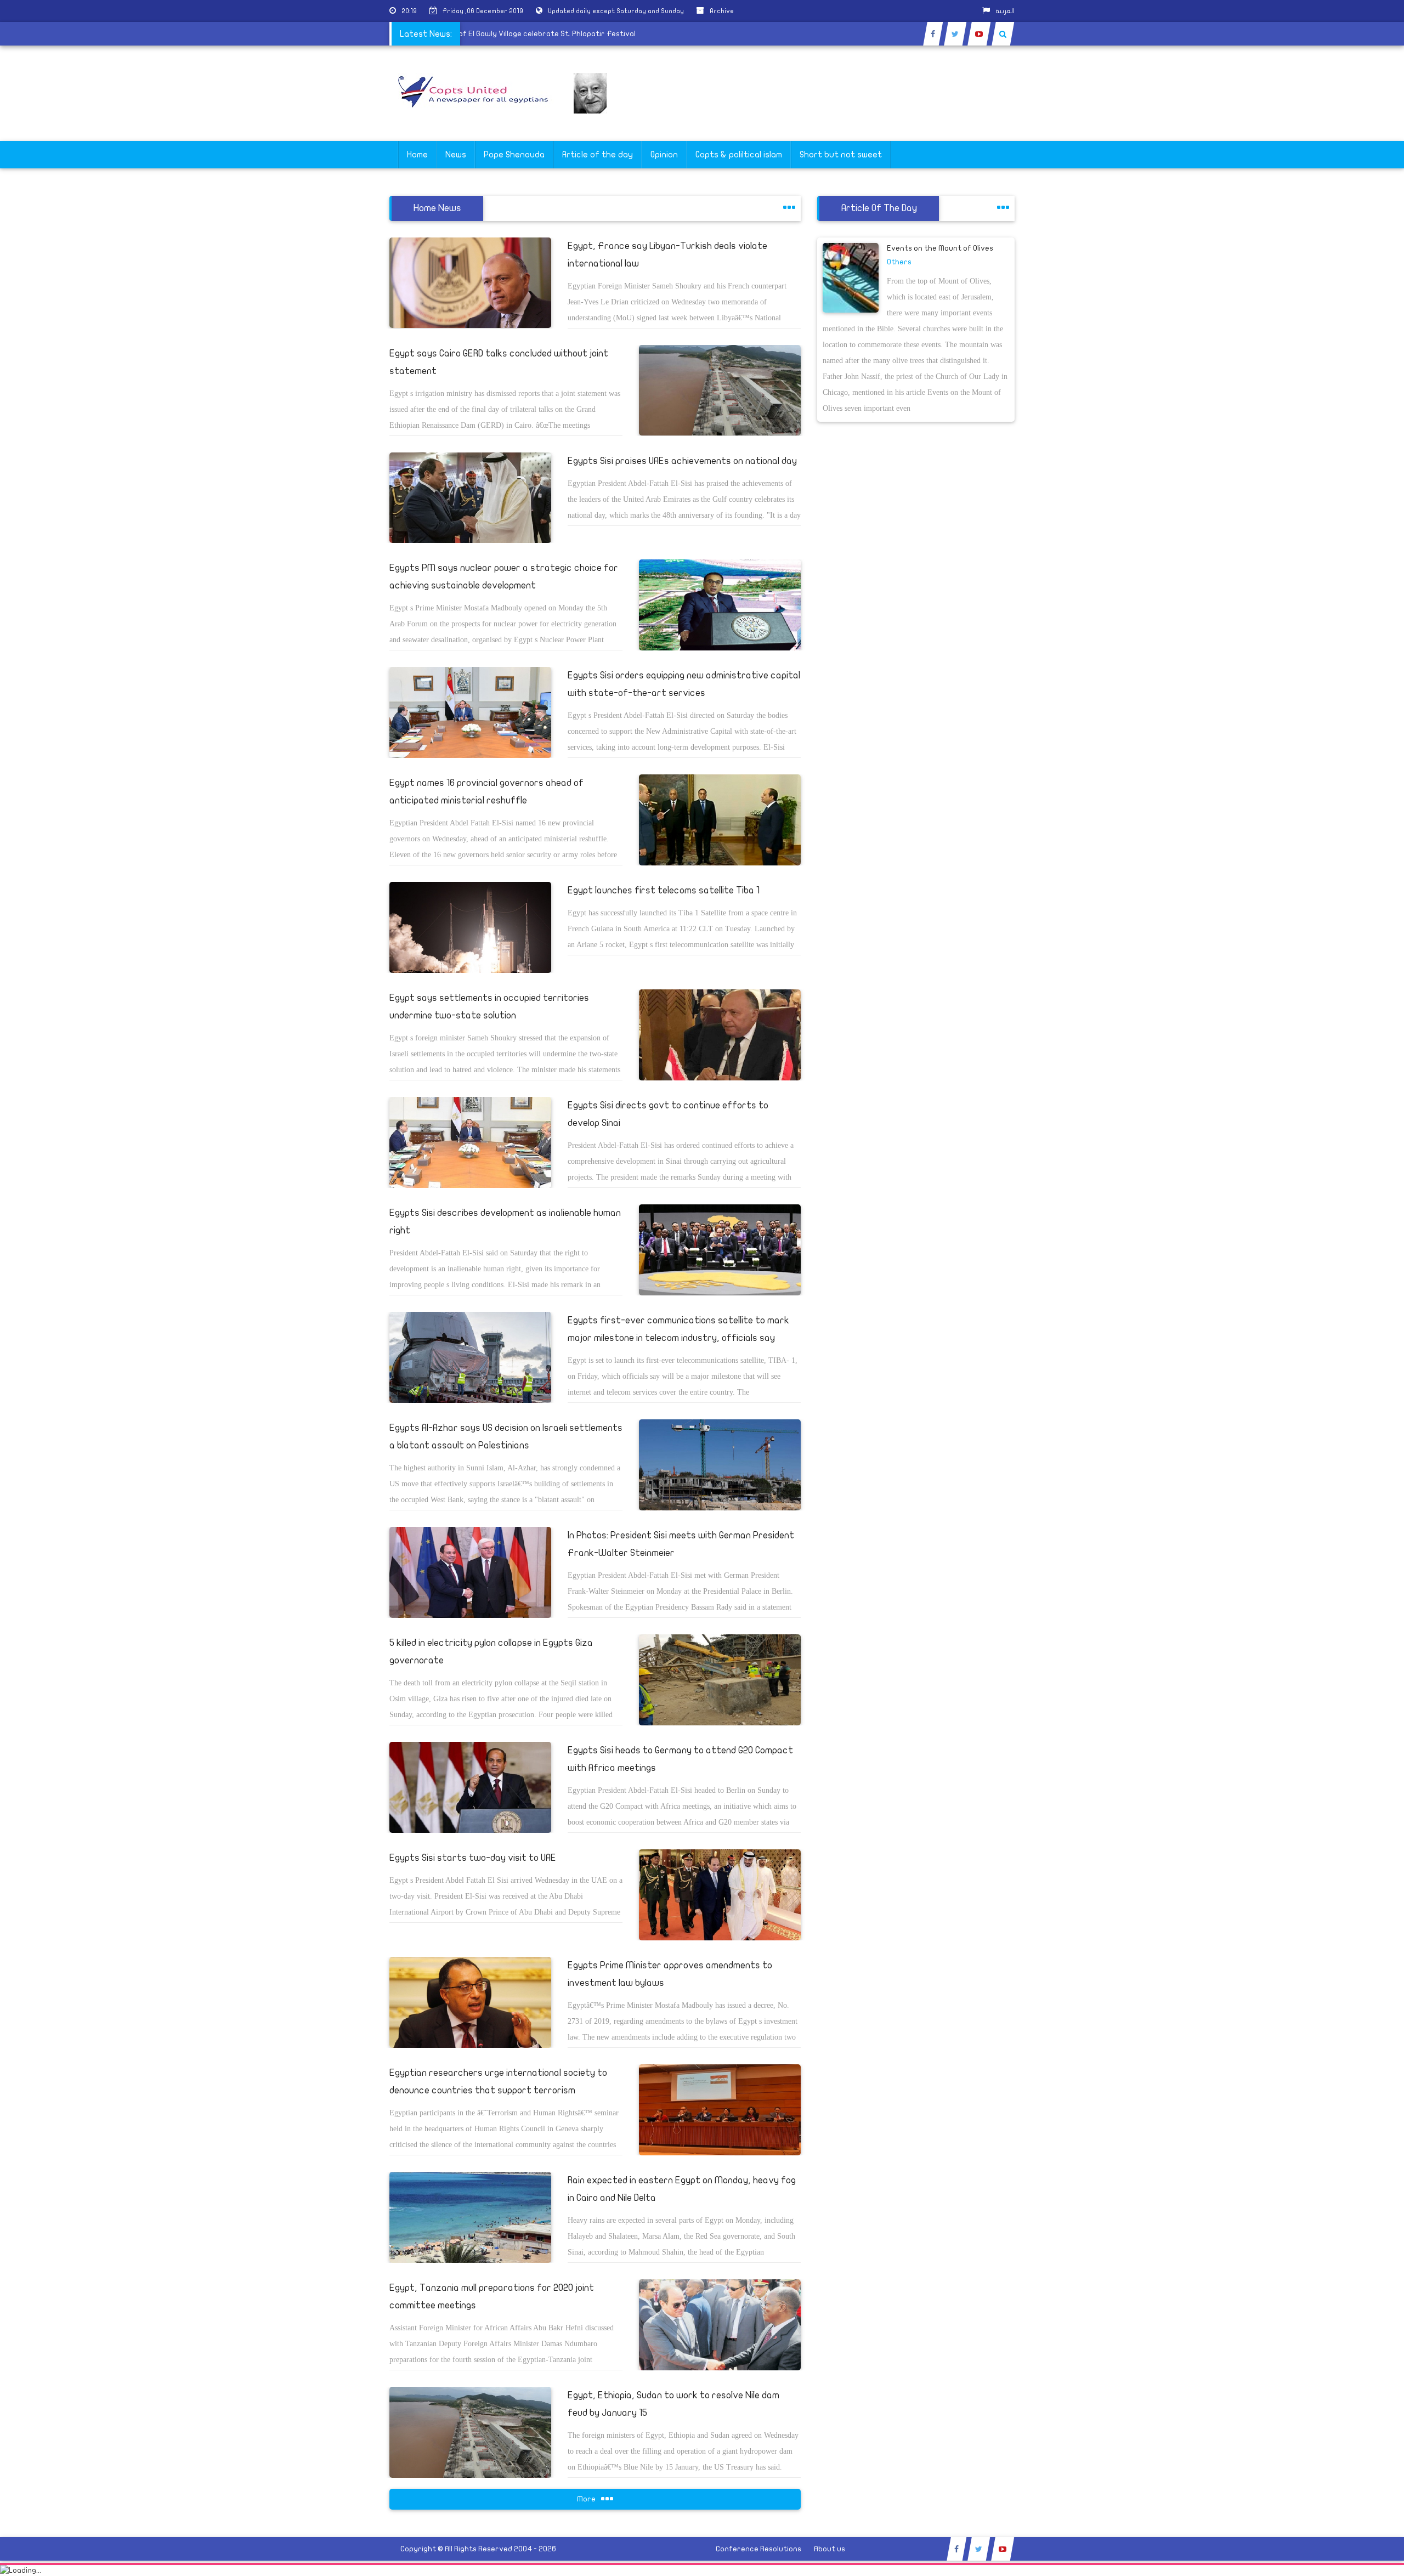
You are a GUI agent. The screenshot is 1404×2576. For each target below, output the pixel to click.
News (456, 155)
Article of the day (598, 155)
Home (417, 155)
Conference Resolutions (758, 2549)
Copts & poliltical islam (739, 155)
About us (830, 2549)
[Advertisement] (1352, 347)
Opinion (664, 155)
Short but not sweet (841, 155)
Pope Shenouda (514, 155)
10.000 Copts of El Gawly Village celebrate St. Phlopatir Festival (582, 34)
